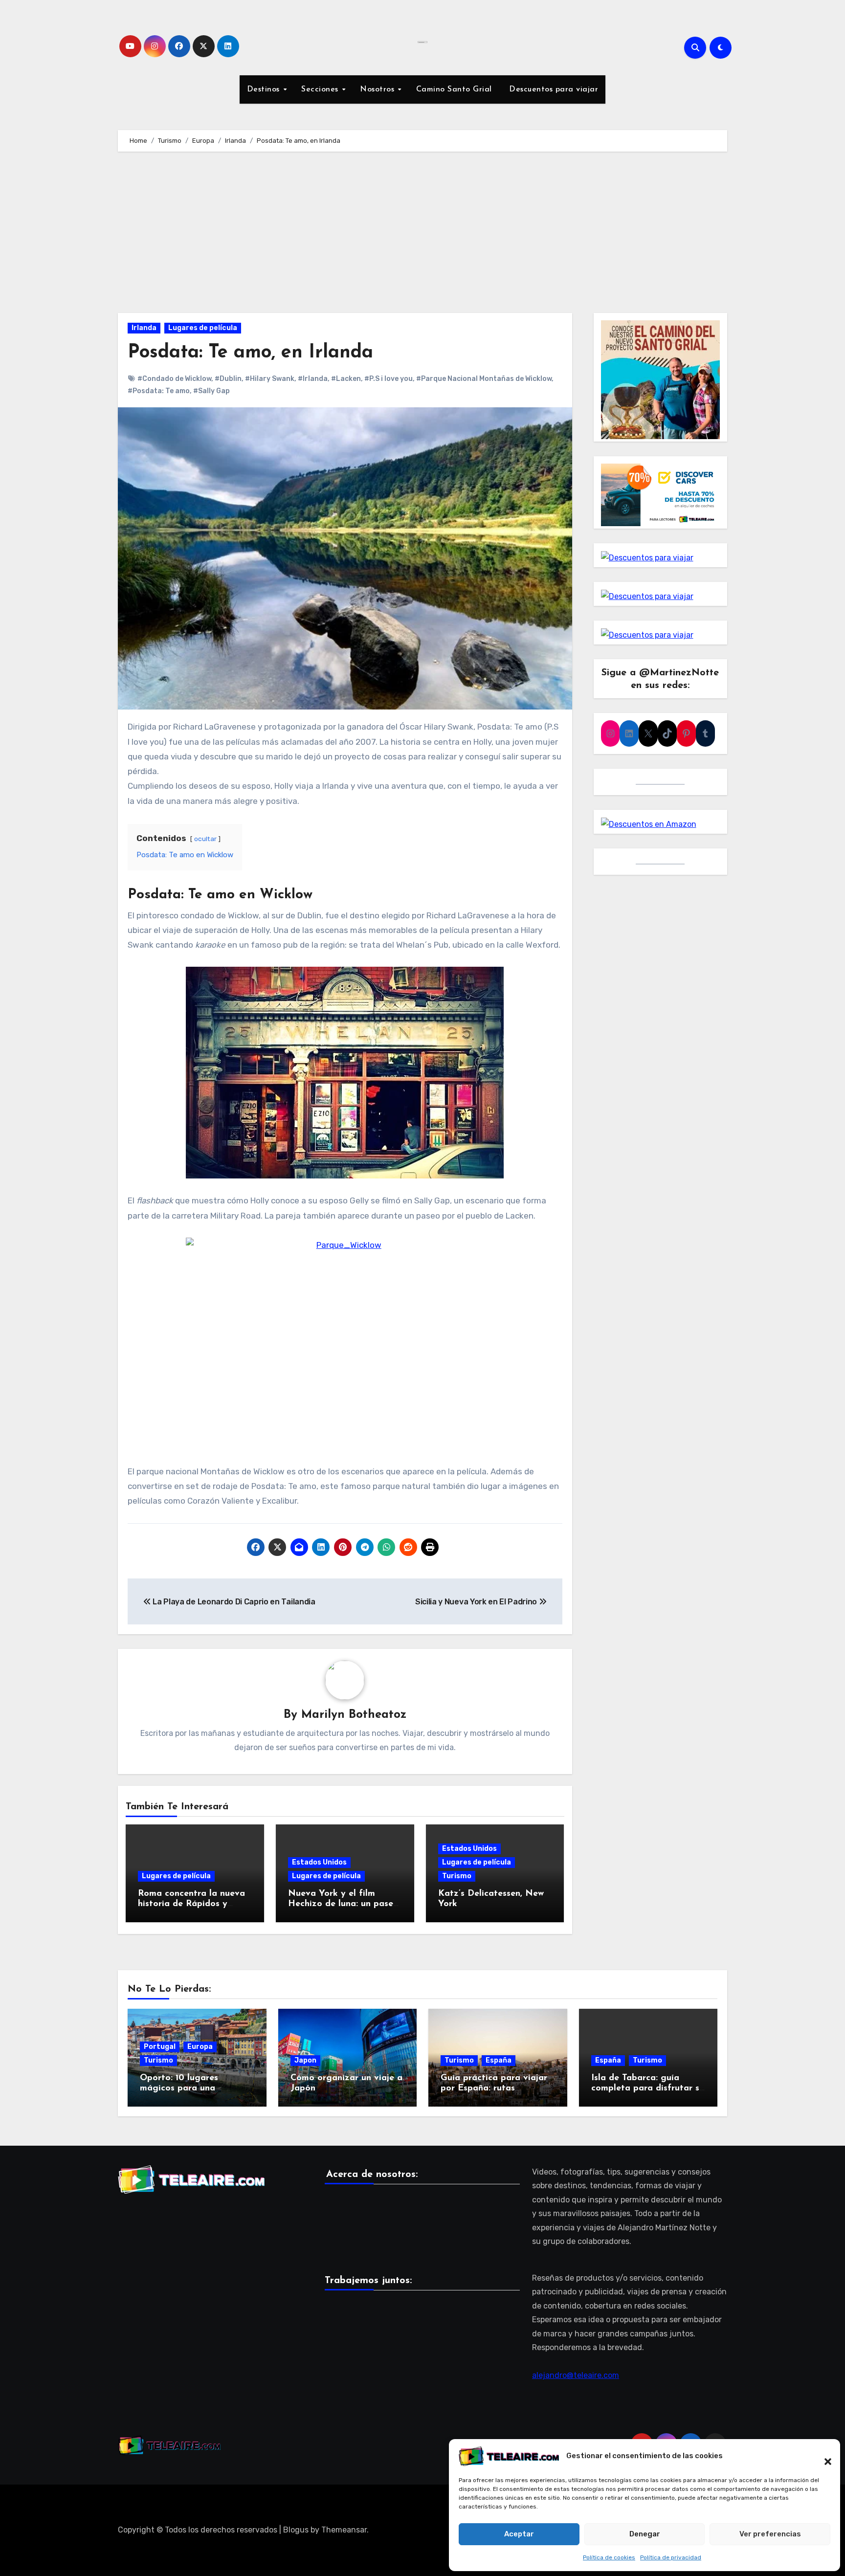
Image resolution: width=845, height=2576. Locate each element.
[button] (823, 2456)
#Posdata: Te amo (159, 391)
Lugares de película (203, 328)
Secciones (321, 89)
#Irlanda (313, 379)
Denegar (645, 2534)
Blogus (296, 2530)
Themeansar (344, 2530)
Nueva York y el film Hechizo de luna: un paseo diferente (343, 1904)
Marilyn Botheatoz (354, 1715)
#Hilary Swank (270, 379)
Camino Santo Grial (454, 89)
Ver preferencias (770, 2534)
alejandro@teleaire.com (576, 2375)
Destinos (265, 89)
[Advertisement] (422, 235)
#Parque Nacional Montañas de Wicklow (484, 379)
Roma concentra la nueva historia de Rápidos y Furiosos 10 (191, 1904)
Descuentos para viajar (553, 89)
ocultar (205, 839)
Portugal (160, 2047)
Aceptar (519, 2534)
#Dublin (228, 379)
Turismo (457, 1876)
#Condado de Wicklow (174, 379)
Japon (305, 2060)
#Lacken (346, 379)
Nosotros (378, 89)
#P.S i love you (389, 379)
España (499, 2060)
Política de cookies (609, 2557)
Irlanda (144, 328)
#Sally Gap (211, 391)
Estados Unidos (319, 1862)
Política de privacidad (671, 2557)
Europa (200, 2047)
